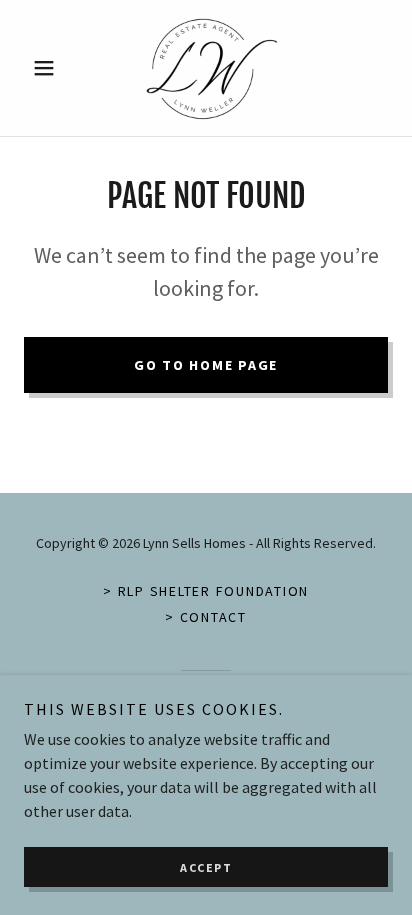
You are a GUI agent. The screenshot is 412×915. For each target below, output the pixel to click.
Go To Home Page (206, 365)
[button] (51, 68)
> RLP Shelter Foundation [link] (206, 591)
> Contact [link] (206, 617)
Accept (206, 867)
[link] (206, 68)
